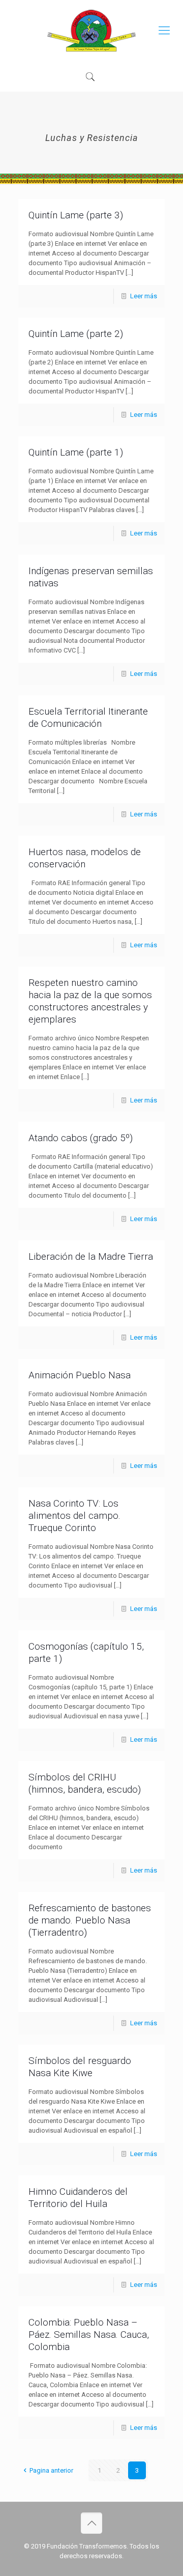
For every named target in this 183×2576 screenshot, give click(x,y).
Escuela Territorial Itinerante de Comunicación (88, 717)
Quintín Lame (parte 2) (76, 334)
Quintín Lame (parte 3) (76, 215)
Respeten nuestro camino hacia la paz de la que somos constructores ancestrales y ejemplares (90, 1001)
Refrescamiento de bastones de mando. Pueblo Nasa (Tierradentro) (90, 1920)
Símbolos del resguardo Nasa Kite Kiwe (80, 2067)
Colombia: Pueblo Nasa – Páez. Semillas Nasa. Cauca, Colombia (89, 2334)
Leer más (144, 296)
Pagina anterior (51, 2470)
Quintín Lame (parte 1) (76, 452)
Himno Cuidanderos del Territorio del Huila (78, 2198)
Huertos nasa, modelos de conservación (85, 858)
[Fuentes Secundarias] (91, 31)
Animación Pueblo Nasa (80, 1375)
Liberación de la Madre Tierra (91, 1256)
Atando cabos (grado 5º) (81, 1138)
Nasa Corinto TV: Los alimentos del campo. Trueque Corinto (74, 1516)
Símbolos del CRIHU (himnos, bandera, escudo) (85, 1783)
